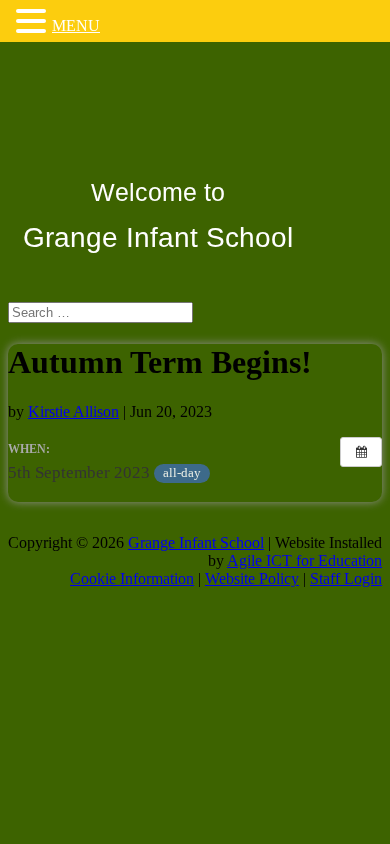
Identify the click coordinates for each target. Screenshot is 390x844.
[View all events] (361, 452)
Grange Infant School (196, 542)
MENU (76, 25)
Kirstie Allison (73, 411)
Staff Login (346, 578)
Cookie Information (132, 578)
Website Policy (252, 578)
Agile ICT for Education (304, 560)
